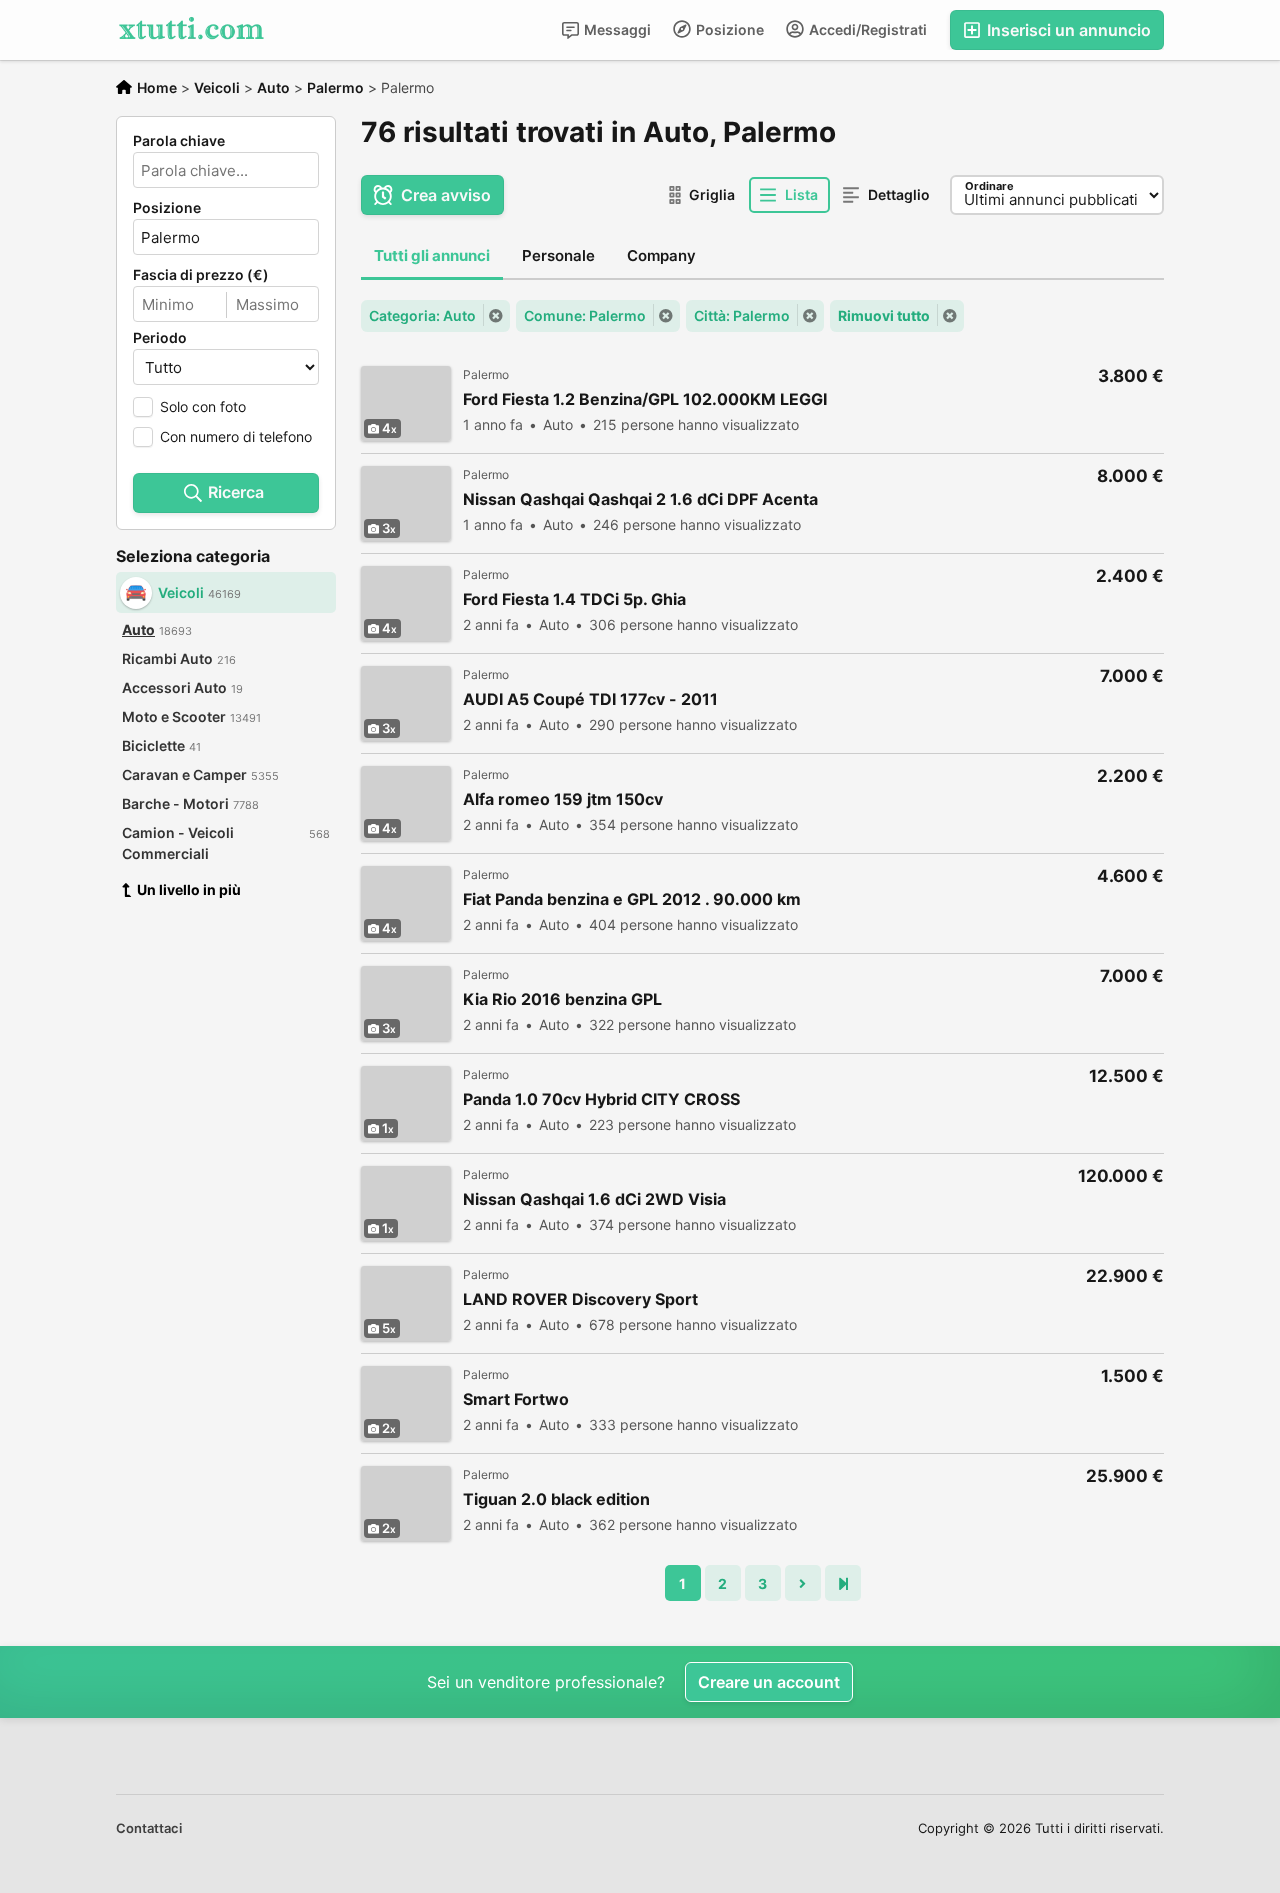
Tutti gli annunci (432, 255)
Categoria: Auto (422, 315)
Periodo (160, 338)
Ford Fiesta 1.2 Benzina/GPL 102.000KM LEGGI (645, 399)
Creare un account (769, 1682)
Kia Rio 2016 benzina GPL (562, 999)
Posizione (728, 29)
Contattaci (149, 1828)
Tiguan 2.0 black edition (556, 1499)
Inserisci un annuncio (1067, 30)
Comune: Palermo (585, 315)
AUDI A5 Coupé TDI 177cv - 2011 (590, 699)
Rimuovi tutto (884, 315)
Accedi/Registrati (866, 29)
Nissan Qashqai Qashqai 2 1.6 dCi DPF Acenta (640, 499)
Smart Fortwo (516, 1399)
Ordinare (989, 186)
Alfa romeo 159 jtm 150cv (563, 799)
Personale (558, 255)
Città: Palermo (742, 315)
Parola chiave (179, 141)
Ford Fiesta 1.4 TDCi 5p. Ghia (574, 599)
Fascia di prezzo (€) (201, 275)
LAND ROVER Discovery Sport (580, 1299)
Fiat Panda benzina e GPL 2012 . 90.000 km (632, 899)
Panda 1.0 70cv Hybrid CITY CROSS (601, 1099)
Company (661, 255)
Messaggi (616, 29)
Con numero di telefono (236, 436)
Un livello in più (189, 889)
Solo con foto (203, 406)
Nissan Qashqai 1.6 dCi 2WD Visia (594, 1199)
